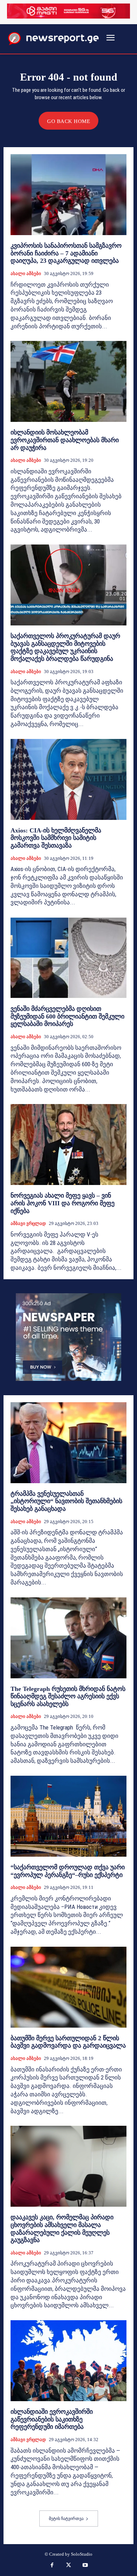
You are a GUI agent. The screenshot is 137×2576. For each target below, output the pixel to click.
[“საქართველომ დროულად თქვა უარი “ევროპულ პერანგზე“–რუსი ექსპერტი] (68, 1816)
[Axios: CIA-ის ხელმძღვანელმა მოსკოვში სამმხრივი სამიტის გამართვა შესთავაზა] (68, 779)
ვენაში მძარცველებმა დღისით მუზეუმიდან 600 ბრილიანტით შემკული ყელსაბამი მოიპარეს (67, 1016)
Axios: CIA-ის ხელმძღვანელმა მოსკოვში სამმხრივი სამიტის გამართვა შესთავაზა (56, 838)
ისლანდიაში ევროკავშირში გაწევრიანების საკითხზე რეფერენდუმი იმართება (52, 2419)
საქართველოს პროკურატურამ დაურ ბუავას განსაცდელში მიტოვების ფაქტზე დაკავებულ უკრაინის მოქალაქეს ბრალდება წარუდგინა (65, 647)
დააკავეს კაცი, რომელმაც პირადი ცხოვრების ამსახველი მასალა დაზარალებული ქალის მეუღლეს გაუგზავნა (62, 2229)
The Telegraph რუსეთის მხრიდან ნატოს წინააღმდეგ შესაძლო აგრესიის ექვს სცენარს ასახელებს (68, 1696)
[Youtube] (85, 2566)
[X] (68, 2566)
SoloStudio (82, 2554)
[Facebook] (52, 2566)
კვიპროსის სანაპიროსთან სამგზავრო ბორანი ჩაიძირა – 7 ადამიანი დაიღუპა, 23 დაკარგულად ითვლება (66, 253)
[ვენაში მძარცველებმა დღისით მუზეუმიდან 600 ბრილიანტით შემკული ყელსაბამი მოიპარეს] (68, 958)
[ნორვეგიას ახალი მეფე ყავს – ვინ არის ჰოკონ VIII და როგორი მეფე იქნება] (68, 1145)
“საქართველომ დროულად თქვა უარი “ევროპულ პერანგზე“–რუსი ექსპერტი (68, 1871)
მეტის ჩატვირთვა (66, 2519)
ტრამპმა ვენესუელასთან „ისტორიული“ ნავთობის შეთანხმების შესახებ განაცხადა (66, 1501)
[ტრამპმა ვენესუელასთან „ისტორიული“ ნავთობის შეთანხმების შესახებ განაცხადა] (68, 1443)
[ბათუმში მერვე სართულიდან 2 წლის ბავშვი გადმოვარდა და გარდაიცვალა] (68, 1987)
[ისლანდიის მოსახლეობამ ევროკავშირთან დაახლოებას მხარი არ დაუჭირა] (68, 381)
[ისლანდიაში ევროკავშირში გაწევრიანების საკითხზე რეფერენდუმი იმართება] (68, 2361)
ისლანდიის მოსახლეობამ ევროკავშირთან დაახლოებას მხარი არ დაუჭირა (65, 440)
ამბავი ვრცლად (28, 1223)
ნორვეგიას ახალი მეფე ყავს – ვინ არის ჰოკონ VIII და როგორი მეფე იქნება (63, 1203)
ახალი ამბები (26, 273)
